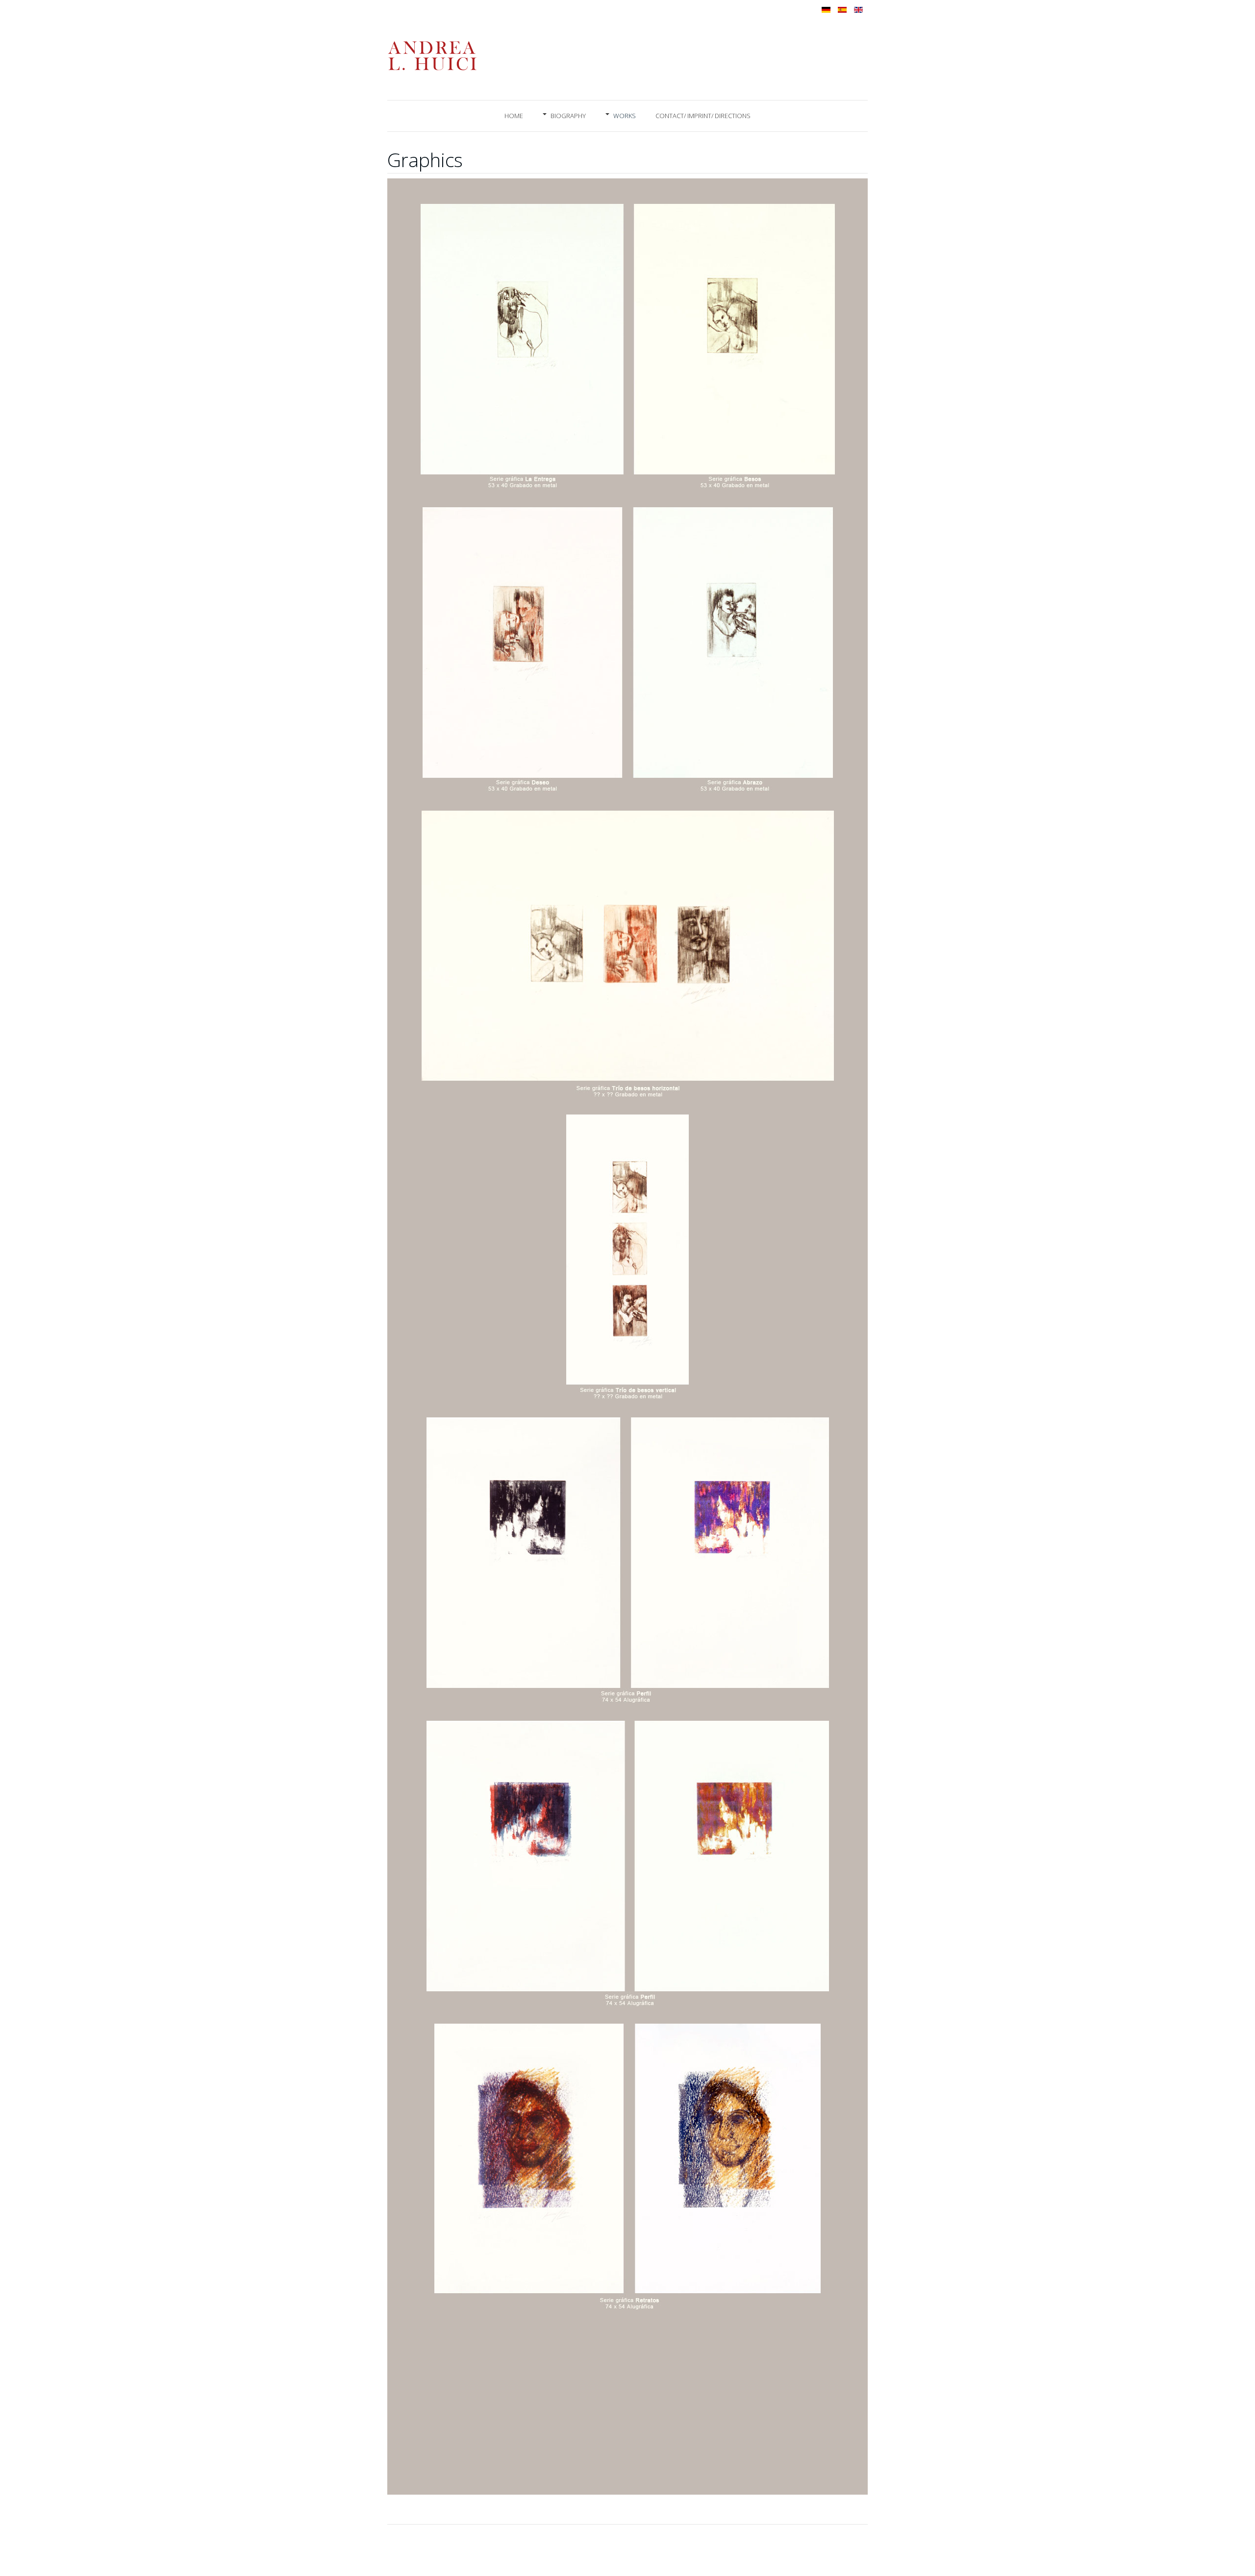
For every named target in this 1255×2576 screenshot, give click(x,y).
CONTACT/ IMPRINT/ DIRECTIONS (703, 116)
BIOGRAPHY (568, 116)
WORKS (625, 116)
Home (514, 116)
